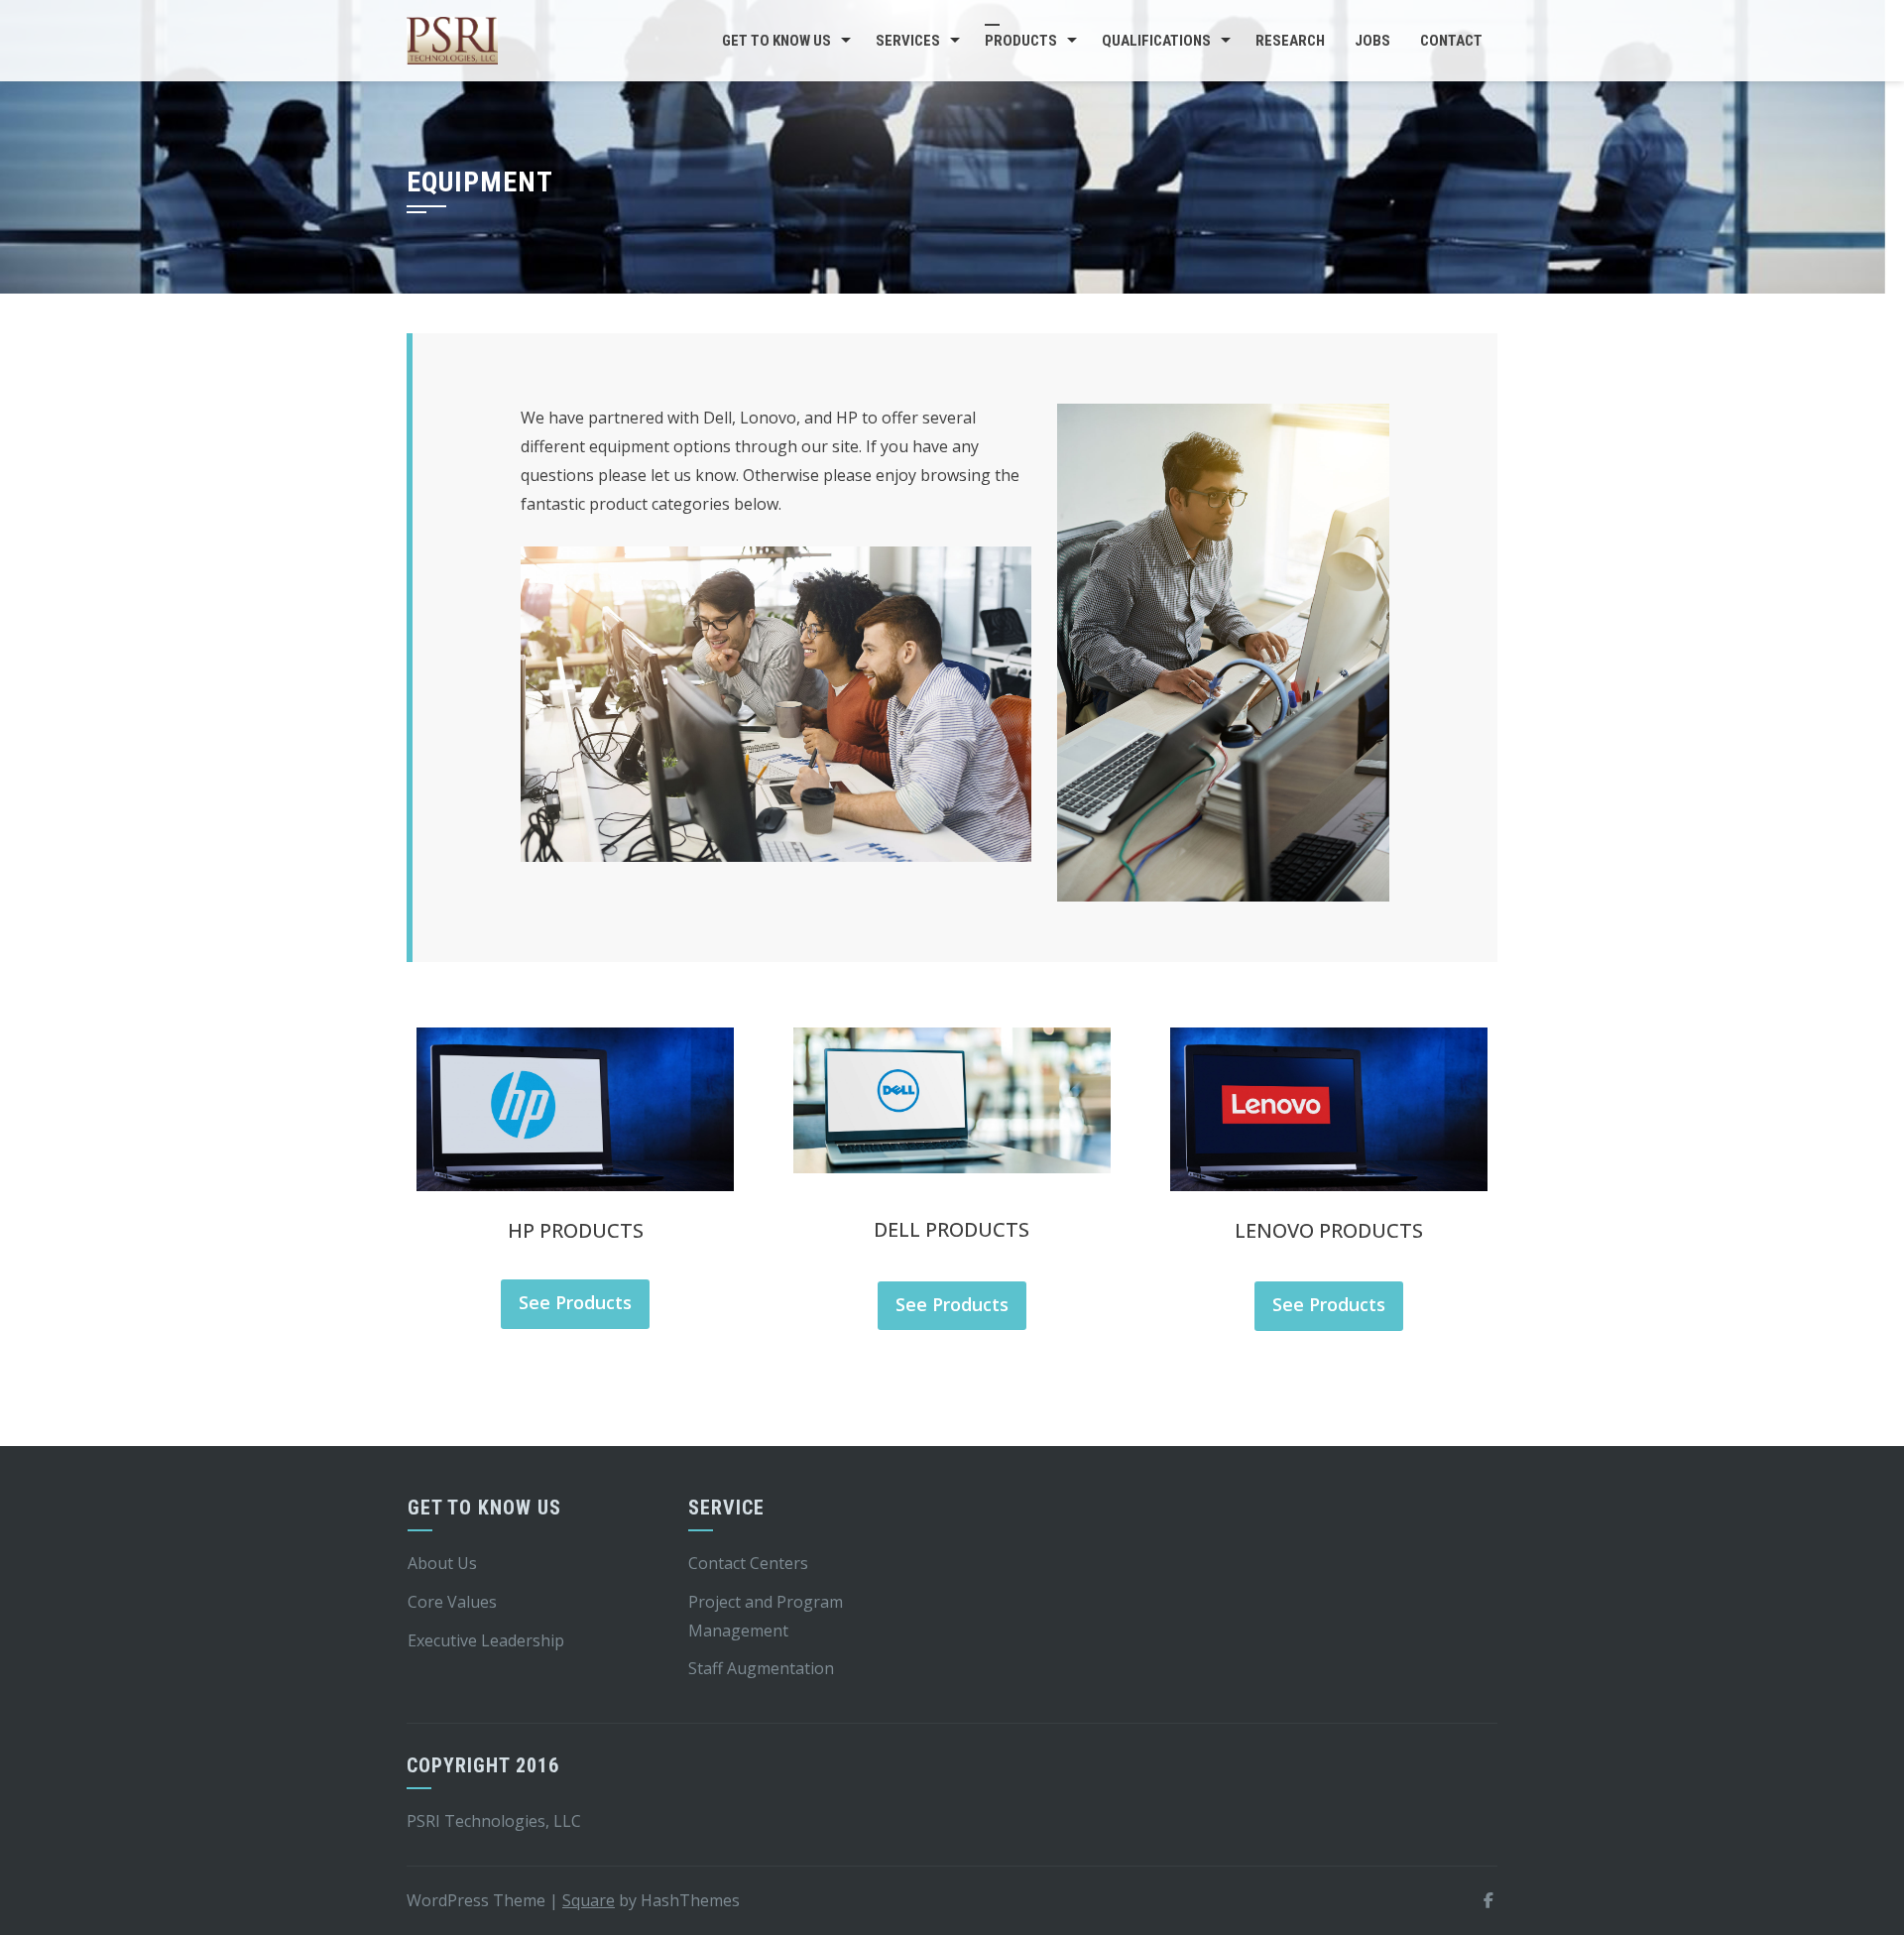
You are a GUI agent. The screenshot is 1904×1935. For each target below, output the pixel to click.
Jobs (1372, 41)
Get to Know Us (776, 41)
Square (589, 1900)
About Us (442, 1563)
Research (1290, 41)
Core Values (452, 1602)
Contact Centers (748, 1563)
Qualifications (1156, 41)
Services (908, 41)
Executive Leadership (486, 1640)
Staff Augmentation (761, 1668)
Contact (1451, 41)
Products (1021, 41)
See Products (575, 1302)
